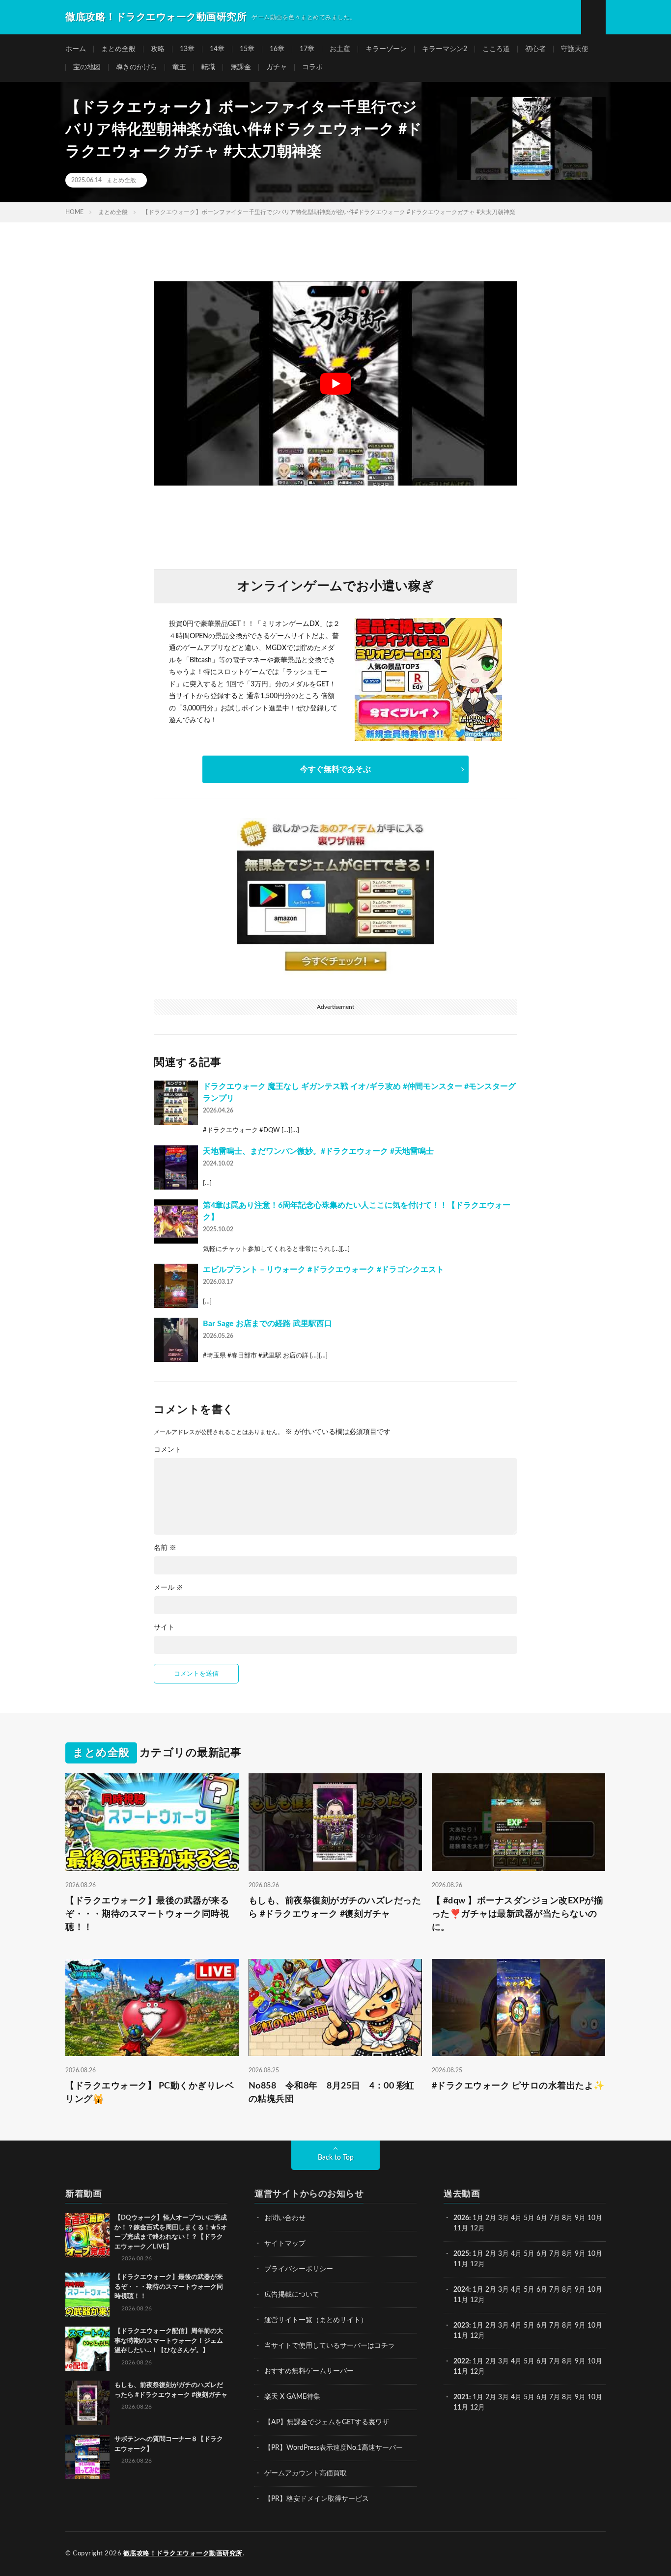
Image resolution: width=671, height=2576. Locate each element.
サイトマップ (285, 2244)
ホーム (76, 49)
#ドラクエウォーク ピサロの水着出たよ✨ (518, 2086)
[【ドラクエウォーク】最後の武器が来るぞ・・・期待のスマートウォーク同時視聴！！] (87, 2295)
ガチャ (277, 67)
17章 (307, 49)
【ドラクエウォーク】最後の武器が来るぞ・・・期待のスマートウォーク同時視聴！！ (147, 1914)
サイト (164, 1627)
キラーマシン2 (445, 49)
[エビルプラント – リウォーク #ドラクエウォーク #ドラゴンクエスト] (176, 1286)
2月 (491, 2218)
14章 (217, 49)
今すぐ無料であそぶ (335, 769)
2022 (461, 2361)
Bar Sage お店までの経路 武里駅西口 (267, 1324)
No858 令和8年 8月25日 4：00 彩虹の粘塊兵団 (332, 2093)
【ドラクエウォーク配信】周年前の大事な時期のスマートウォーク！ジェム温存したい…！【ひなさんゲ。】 (169, 2341)
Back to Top (336, 2158)
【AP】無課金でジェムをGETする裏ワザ (327, 2422)
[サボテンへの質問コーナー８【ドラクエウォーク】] (87, 2457)
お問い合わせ (285, 2218)
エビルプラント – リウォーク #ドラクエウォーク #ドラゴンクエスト (323, 1270)
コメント (168, 1450)
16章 (277, 49)
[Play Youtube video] (335, 383)
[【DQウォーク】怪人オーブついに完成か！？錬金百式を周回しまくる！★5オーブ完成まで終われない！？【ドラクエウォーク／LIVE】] (87, 2235)
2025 (461, 2254)
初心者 (535, 49)
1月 (478, 2218)
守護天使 (575, 49)
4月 (516, 2218)
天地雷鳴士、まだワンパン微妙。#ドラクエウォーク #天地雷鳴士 (318, 1151)
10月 (595, 2254)
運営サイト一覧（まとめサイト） (316, 2320)
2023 (461, 2326)
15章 (247, 49)
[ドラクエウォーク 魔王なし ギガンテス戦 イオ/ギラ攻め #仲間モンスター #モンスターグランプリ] (176, 1103)
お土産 (340, 49)
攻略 (158, 49)
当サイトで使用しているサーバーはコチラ (330, 2346)
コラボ (312, 67)
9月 (580, 2254)
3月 (503, 2218)
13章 (187, 49)
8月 (567, 2218)
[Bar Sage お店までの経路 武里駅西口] (176, 1340)
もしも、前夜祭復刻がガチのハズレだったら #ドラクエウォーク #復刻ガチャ (335, 1908)
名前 (165, 1548)
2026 (461, 2218)
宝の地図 (87, 67)
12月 (477, 2264)
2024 (461, 2290)
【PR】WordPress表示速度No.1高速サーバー (334, 2448)
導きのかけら (137, 67)
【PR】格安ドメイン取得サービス (317, 2499)
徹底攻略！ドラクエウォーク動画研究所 (183, 2554)
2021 (461, 2397)
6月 (542, 2218)
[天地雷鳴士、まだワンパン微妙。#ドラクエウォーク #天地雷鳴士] (176, 1167)
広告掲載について (292, 2295)
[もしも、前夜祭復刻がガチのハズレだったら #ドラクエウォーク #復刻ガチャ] (87, 2403)
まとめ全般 (118, 49)
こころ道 (496, 49)
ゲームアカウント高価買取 (306, 2473)
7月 (555, 2218)
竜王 (179, 67)
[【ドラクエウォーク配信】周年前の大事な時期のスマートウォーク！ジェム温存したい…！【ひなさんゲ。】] (87, 2349)
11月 (461, 2264)
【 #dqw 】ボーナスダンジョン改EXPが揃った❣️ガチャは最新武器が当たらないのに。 (517, 1914)
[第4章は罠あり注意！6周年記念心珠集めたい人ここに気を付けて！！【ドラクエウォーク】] (176, 1221)
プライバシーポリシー (299, 2269)
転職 (208, 67)
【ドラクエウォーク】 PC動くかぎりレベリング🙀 (150, 2093)
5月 (529, 2218)
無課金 (241, 67)
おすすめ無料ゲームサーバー (309, 2371)
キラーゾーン (386, 49)
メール (168, 1588)
